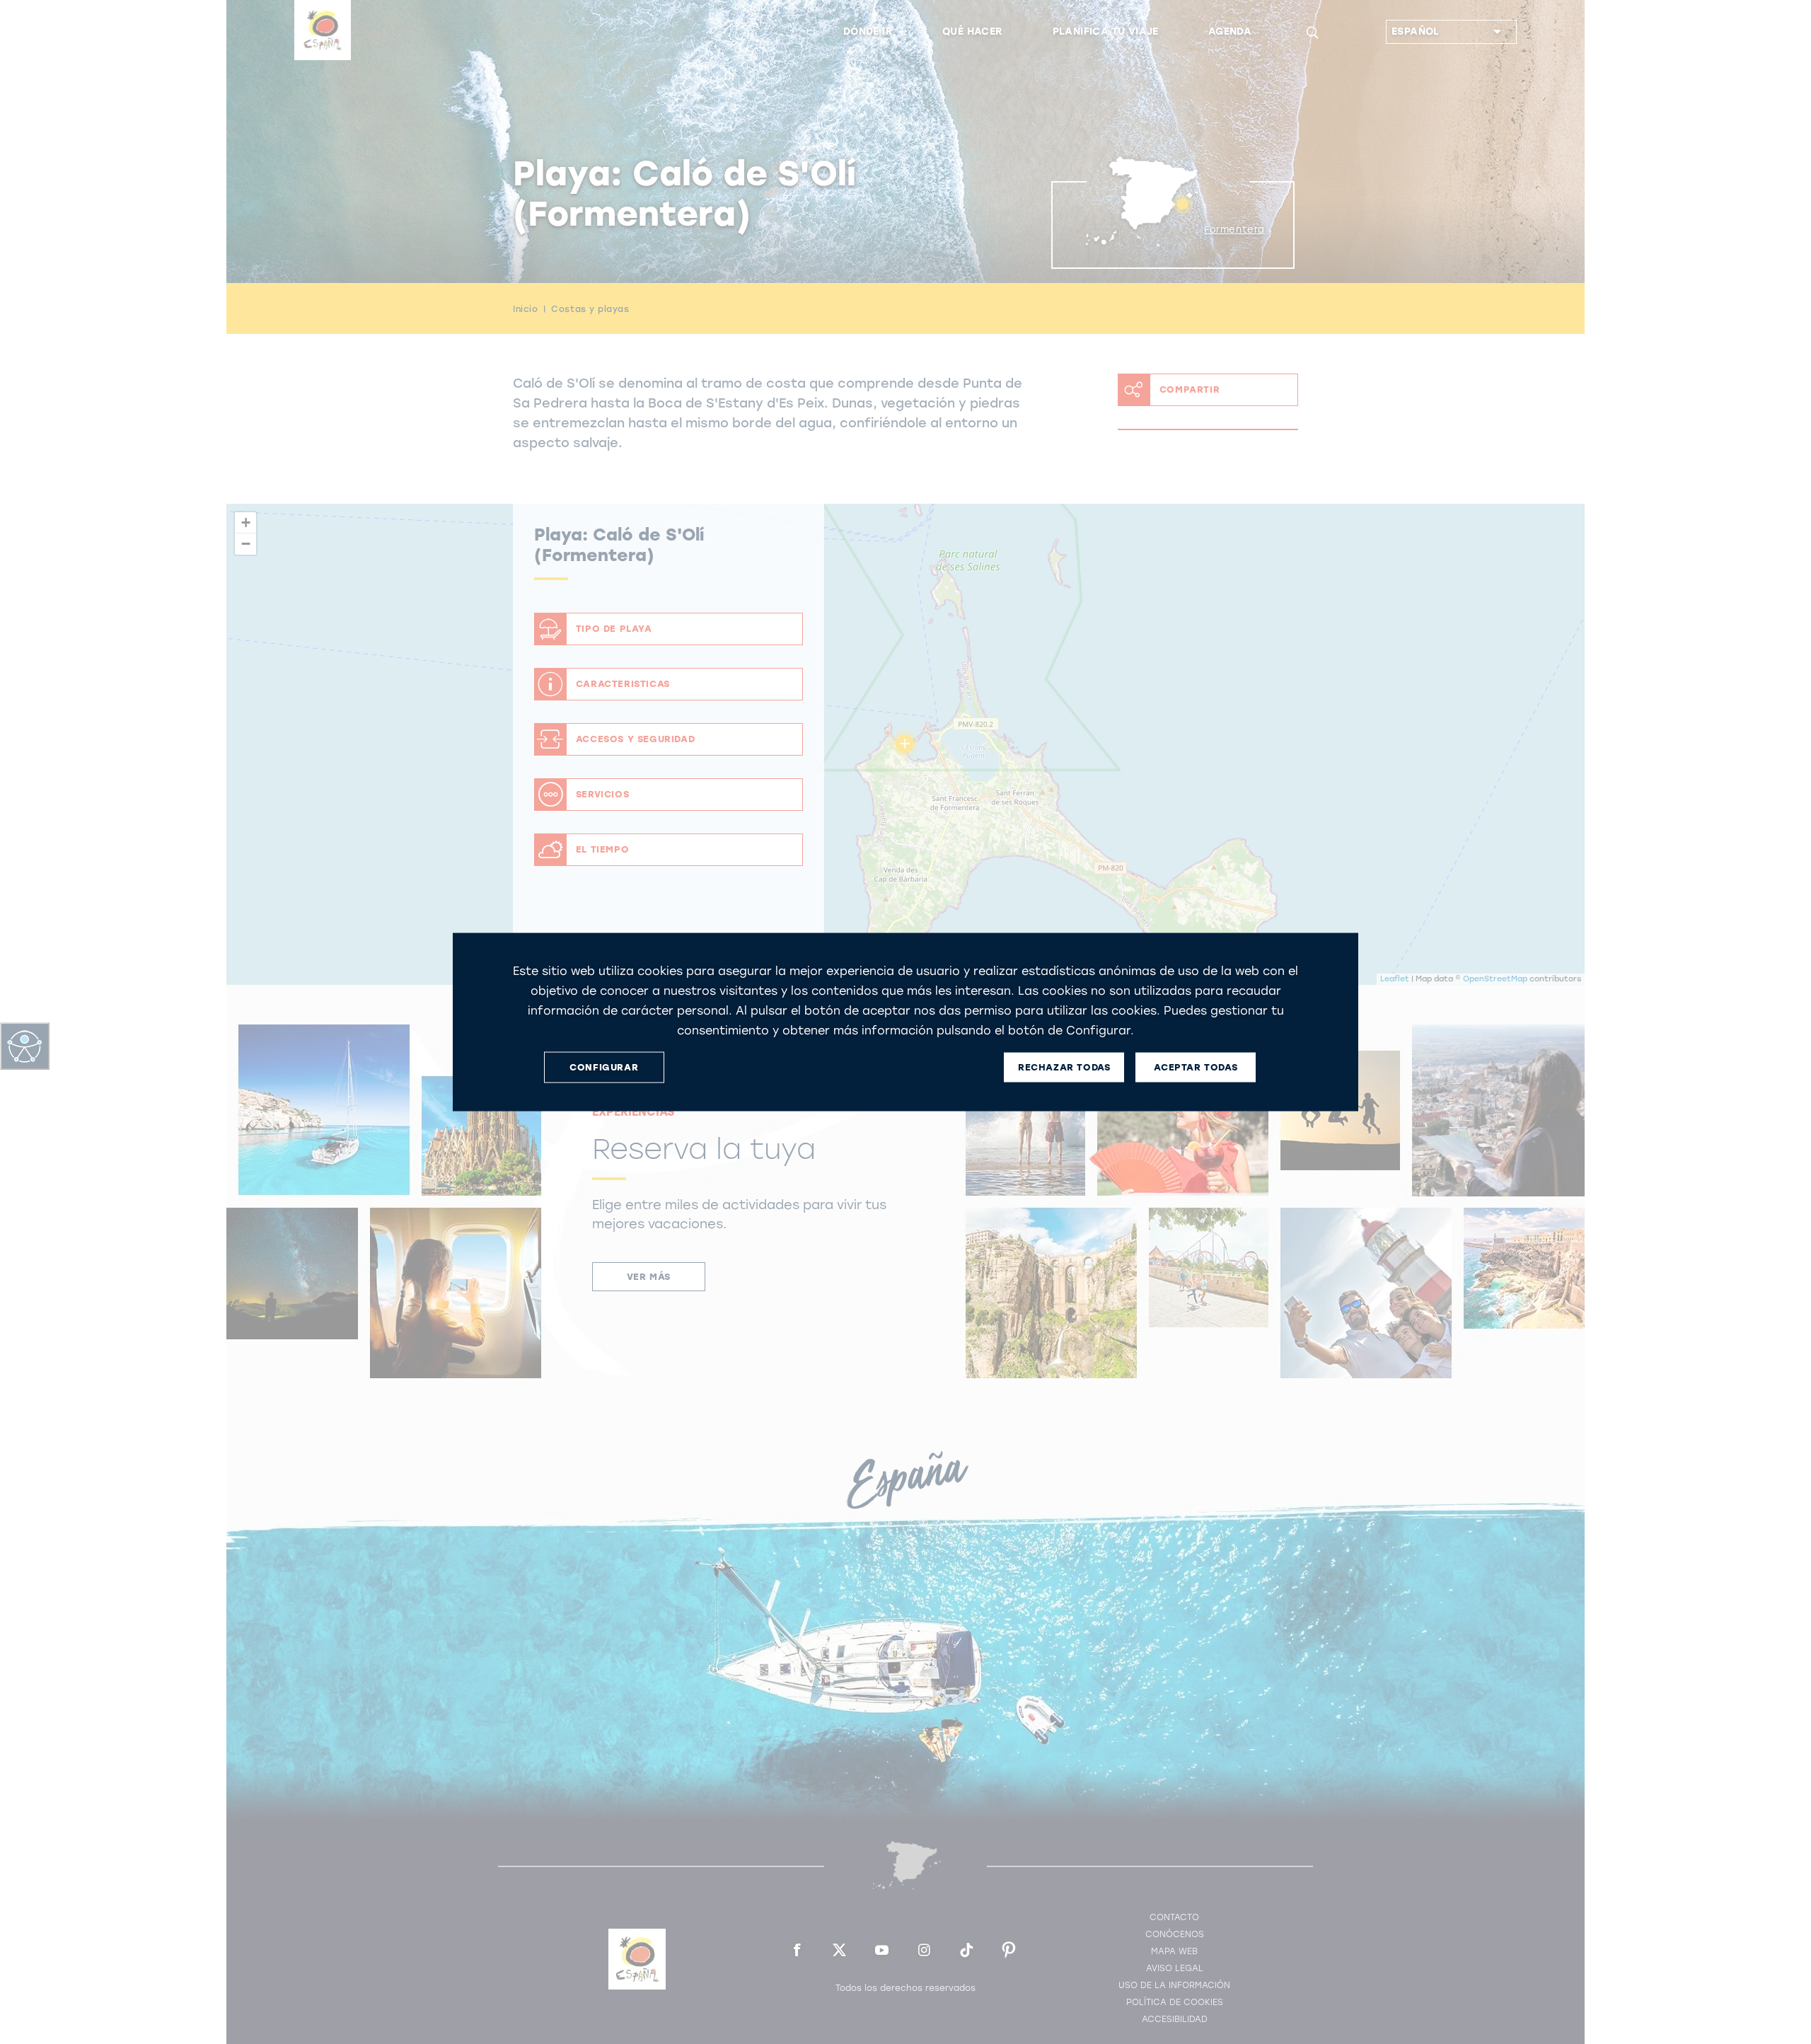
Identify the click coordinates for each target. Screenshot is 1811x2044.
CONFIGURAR (604, 1067)
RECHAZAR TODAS (1064, 1067)
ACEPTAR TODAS (1196, 1067)
